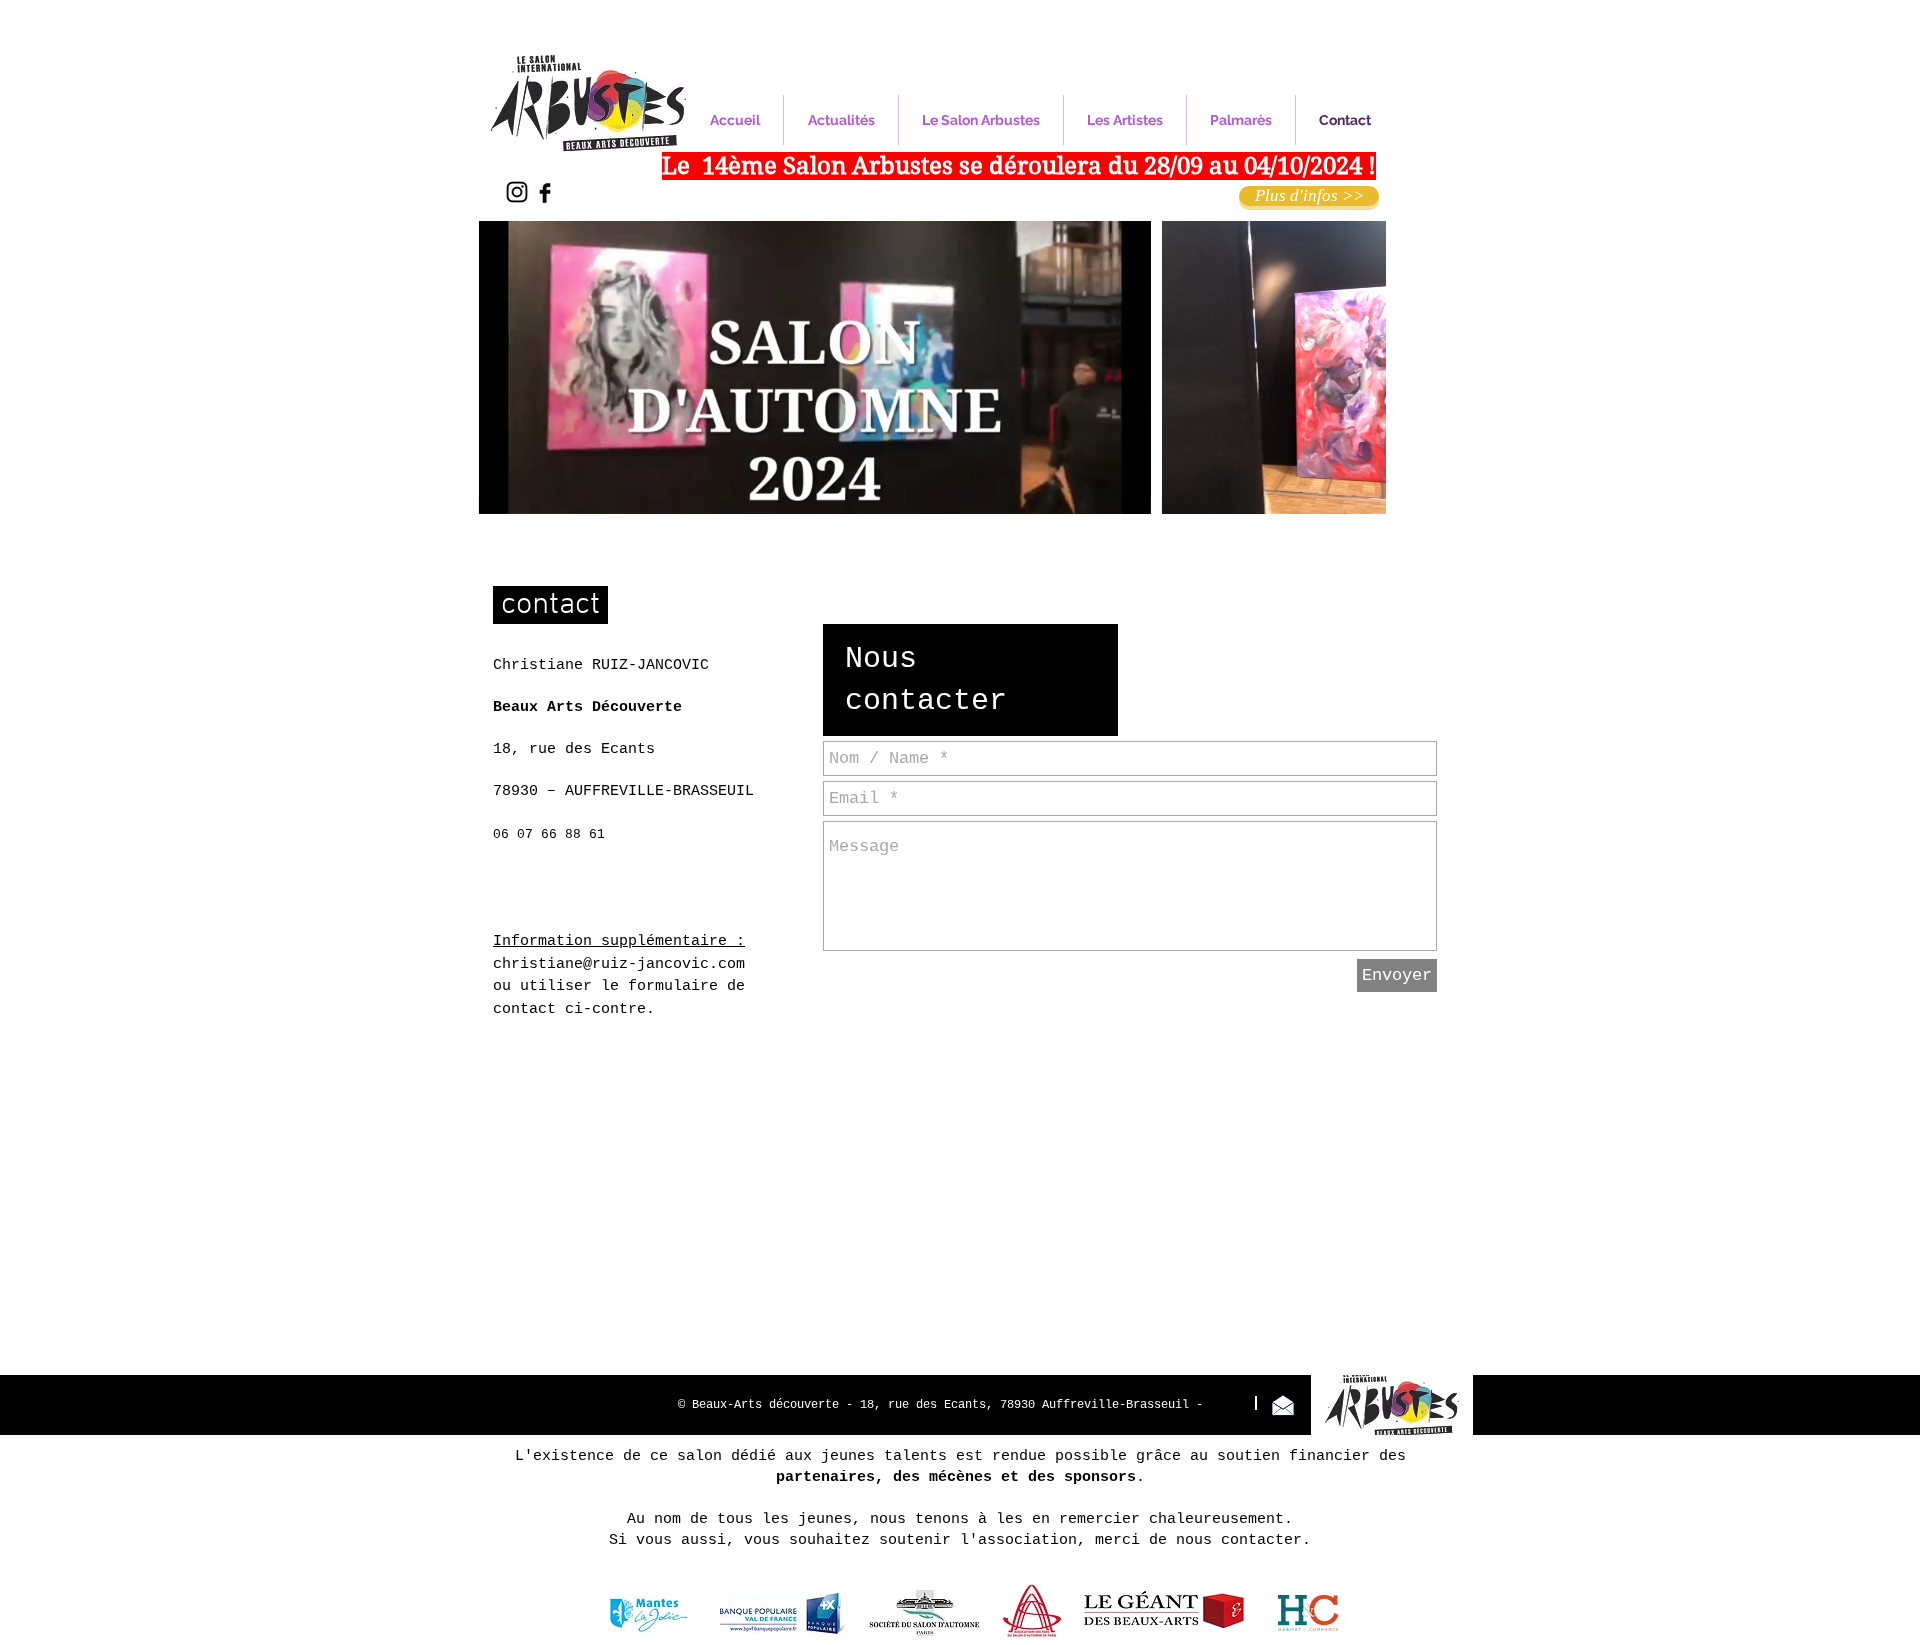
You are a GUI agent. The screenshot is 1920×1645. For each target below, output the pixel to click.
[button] (1125, 492)
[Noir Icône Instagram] (517, 192)
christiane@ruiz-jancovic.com (619, 964)
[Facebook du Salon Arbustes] (545, 193)
